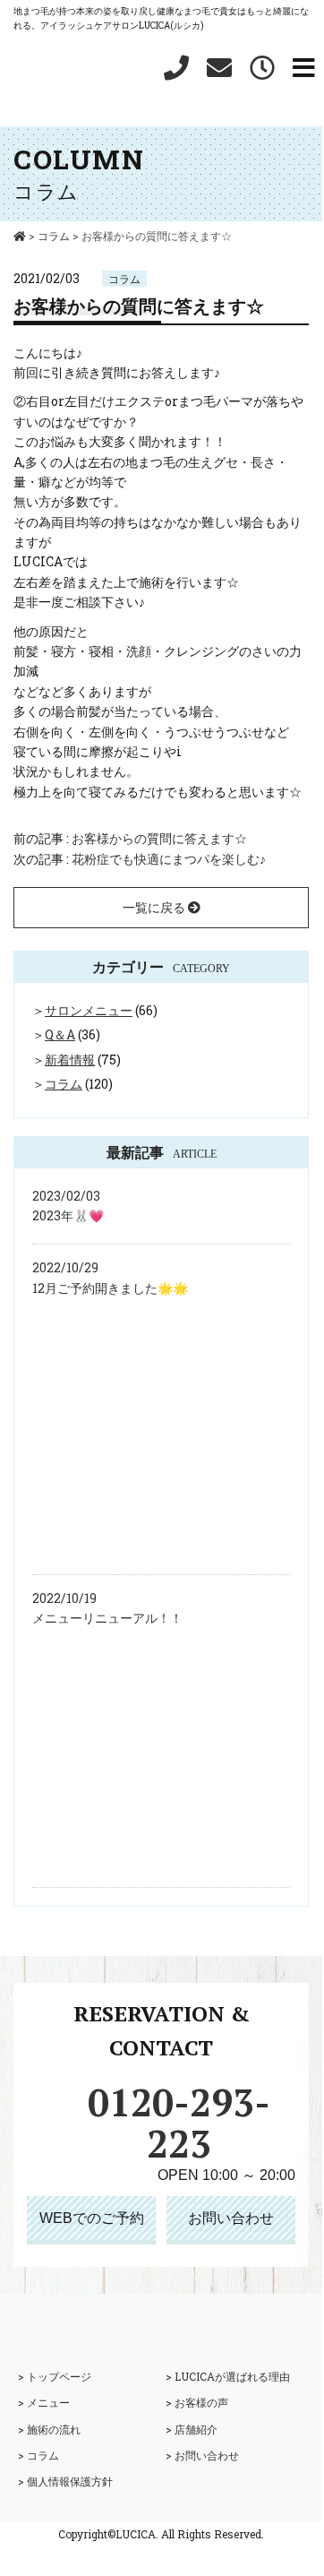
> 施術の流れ (49, 2429)
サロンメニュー (89, 1010)
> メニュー (44, 2402)
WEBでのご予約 (92, 2218)
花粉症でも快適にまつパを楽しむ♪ (169, 859)
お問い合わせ (231, 2218)
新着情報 (70, 1060)
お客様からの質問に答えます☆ (159, 838)
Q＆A (60, 1034)
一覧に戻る (155, 907)
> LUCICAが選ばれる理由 (228, 2376)
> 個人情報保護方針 (65, 2481)
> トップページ (55, 2376)
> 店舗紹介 (192, 2429)
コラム (124, 279)
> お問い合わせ (202, 2455)
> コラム (38, 2455)
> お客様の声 (197, 2402)
